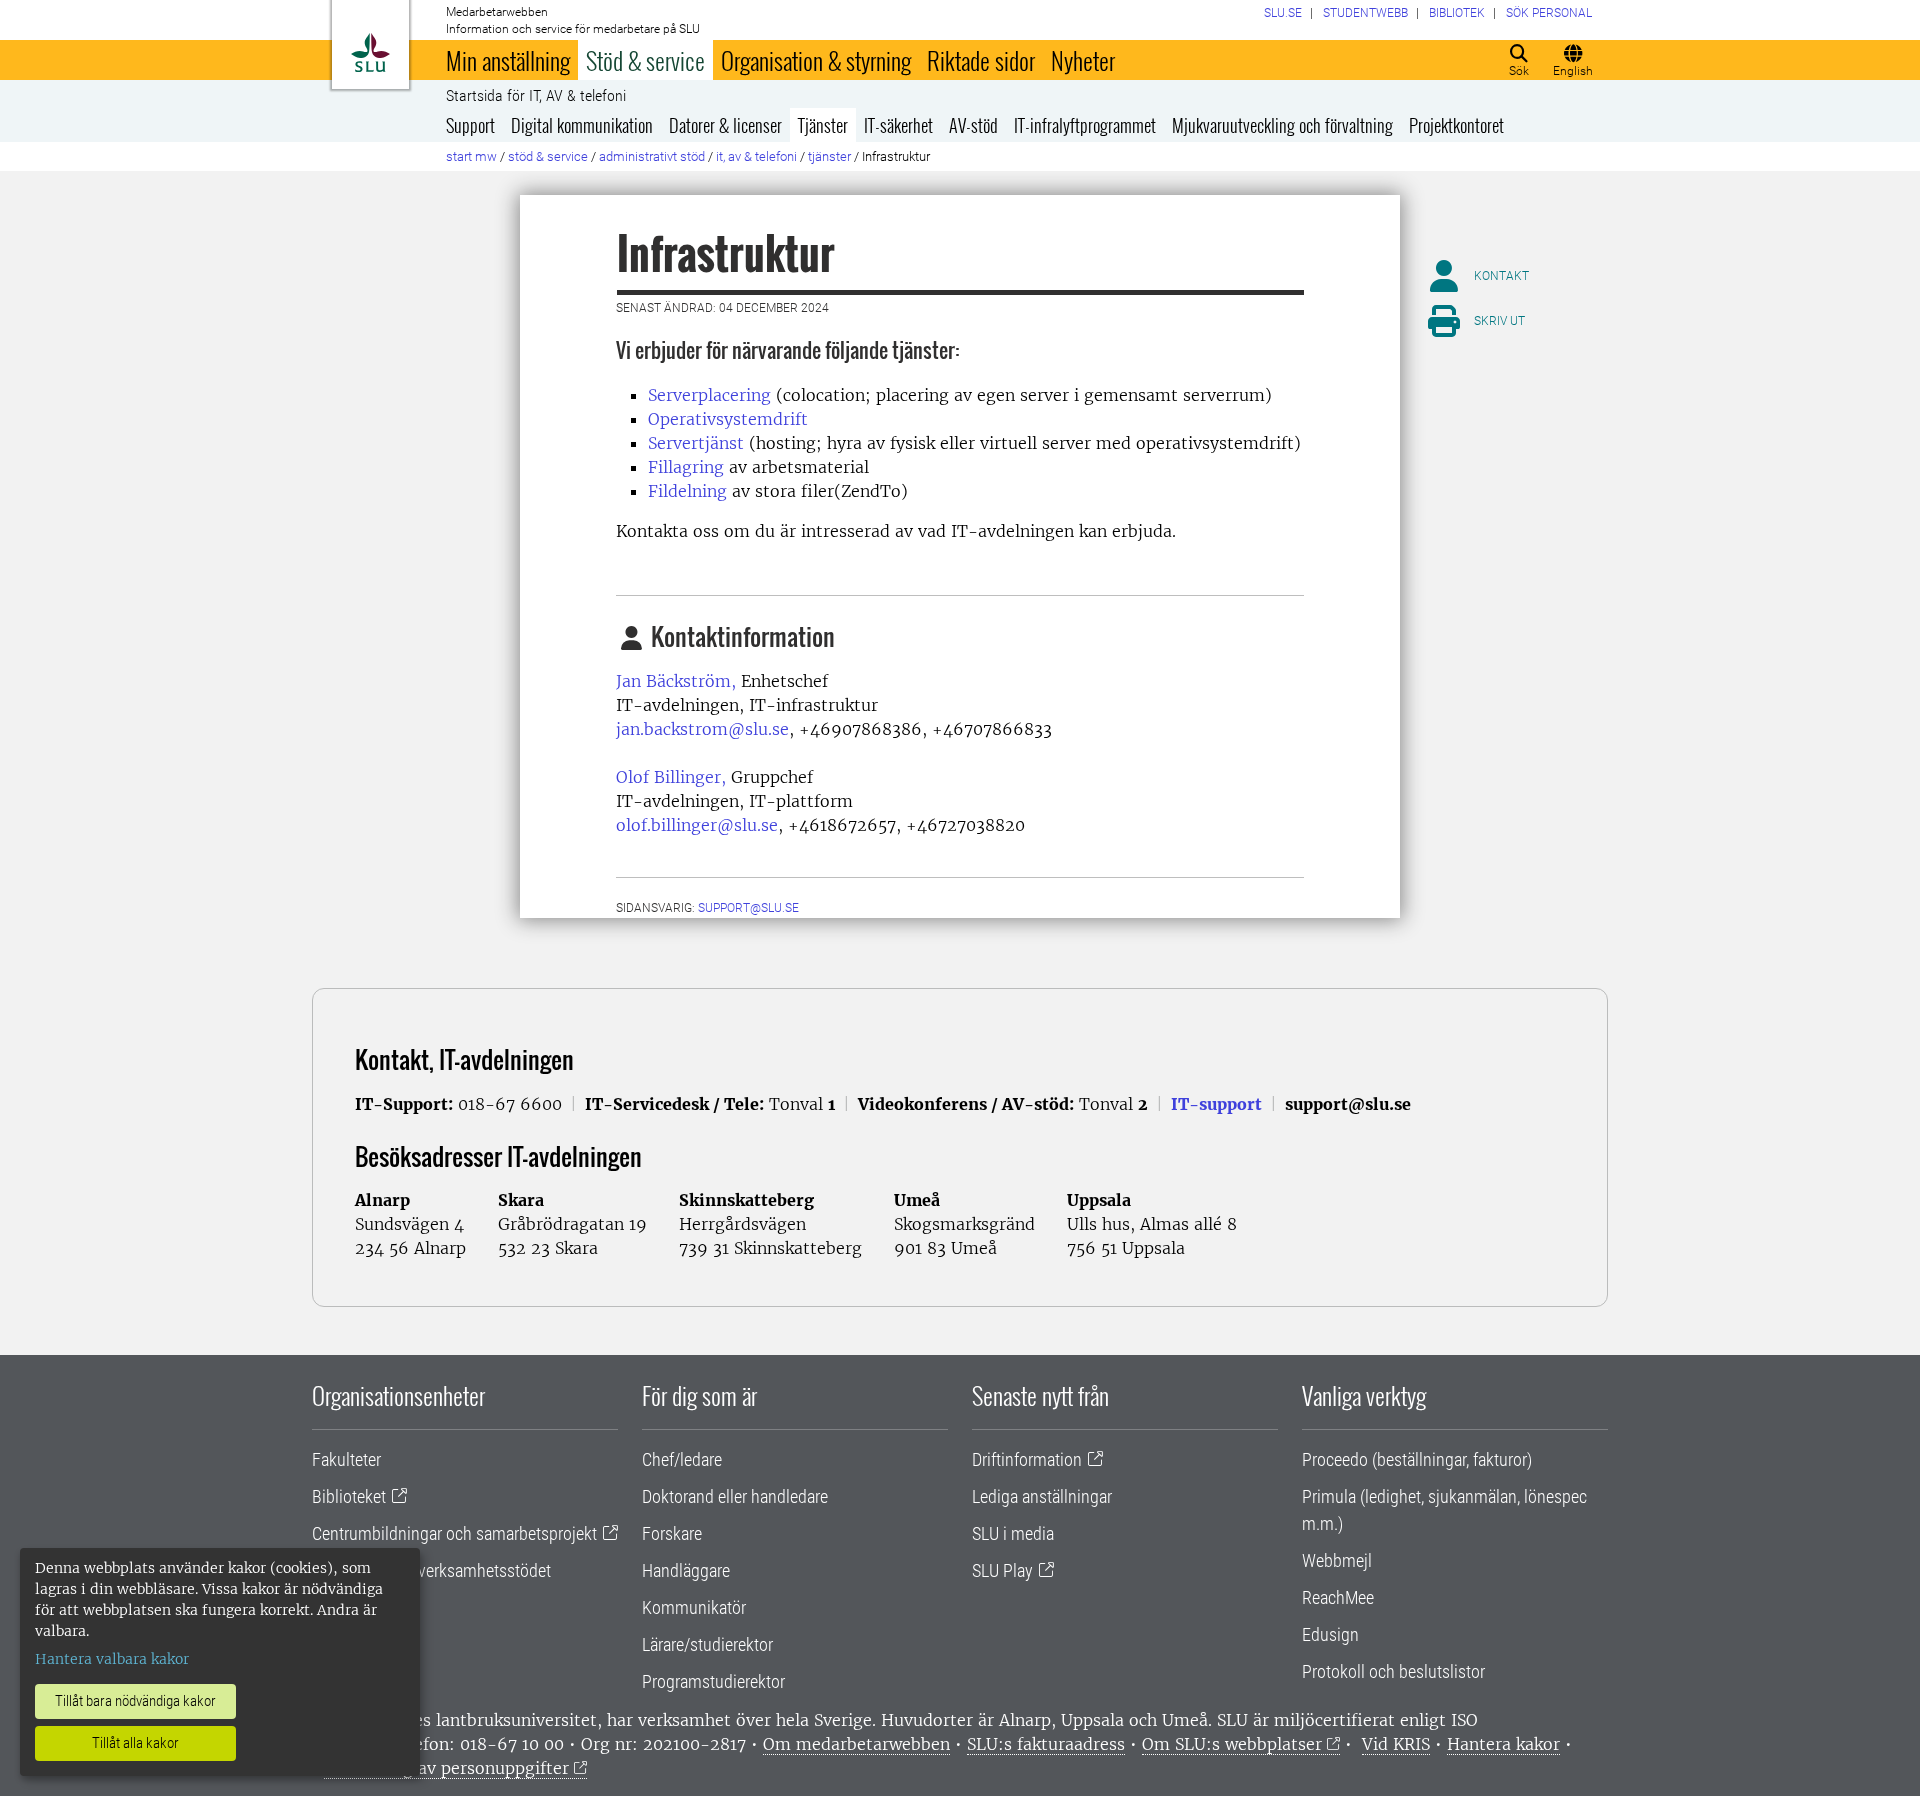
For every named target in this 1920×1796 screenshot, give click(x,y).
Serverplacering (709, 395)
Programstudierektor (713, 1681)
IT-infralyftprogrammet (1085, 125)
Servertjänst (696, 443)
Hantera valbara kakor (112, 1659)
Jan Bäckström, (676, 681)
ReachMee (1338, 1597)
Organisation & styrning (816, 60)
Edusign (1330, 1634)
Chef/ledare (682, 1459)
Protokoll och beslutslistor (1393, 1671)
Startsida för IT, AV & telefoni (536, 96)
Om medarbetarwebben (856, 1744)
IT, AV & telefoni (756, 156)
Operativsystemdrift (728, 419)
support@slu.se (748, 908)
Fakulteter (346, 1459)
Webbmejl (1337, 1560)
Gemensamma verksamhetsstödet (431, 1570)
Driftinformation (1027, 1459)
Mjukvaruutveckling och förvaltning (1282, 125)
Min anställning (508, 60)
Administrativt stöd (652, 156)
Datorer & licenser (725, 125)
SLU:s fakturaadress (1046, 1744)
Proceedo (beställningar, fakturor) (1417, 1459)
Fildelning (687, 491)
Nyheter (1083, 60)
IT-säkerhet (898, 125)
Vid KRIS (1396, 1744)
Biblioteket (349, 1496)
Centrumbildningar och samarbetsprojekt (454, 1533)
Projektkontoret (1456, 125)
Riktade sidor (981, 60)
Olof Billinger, (671, 777)
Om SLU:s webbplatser (1232, 1744)
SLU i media (1013, 1533)
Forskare (672, 1533)
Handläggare (686, 1570)
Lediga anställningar (1042, 1496)
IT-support (1216, 1104)
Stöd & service (645, 60)
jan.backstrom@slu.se (702, 729)
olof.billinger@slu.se (697, 825)
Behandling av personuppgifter (446, 1768)
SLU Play (1002, 1570)
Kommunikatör (694, 1607)
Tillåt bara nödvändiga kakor (135, 1701)
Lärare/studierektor (707, 1644)
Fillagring (686, 467)
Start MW (471, 156)
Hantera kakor (1503, 1744)
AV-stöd (973, 125)
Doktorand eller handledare (735, 1496)
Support (470, 125)
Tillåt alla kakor (135, 1743)
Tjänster (823, 125)
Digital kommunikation (582, 125)
